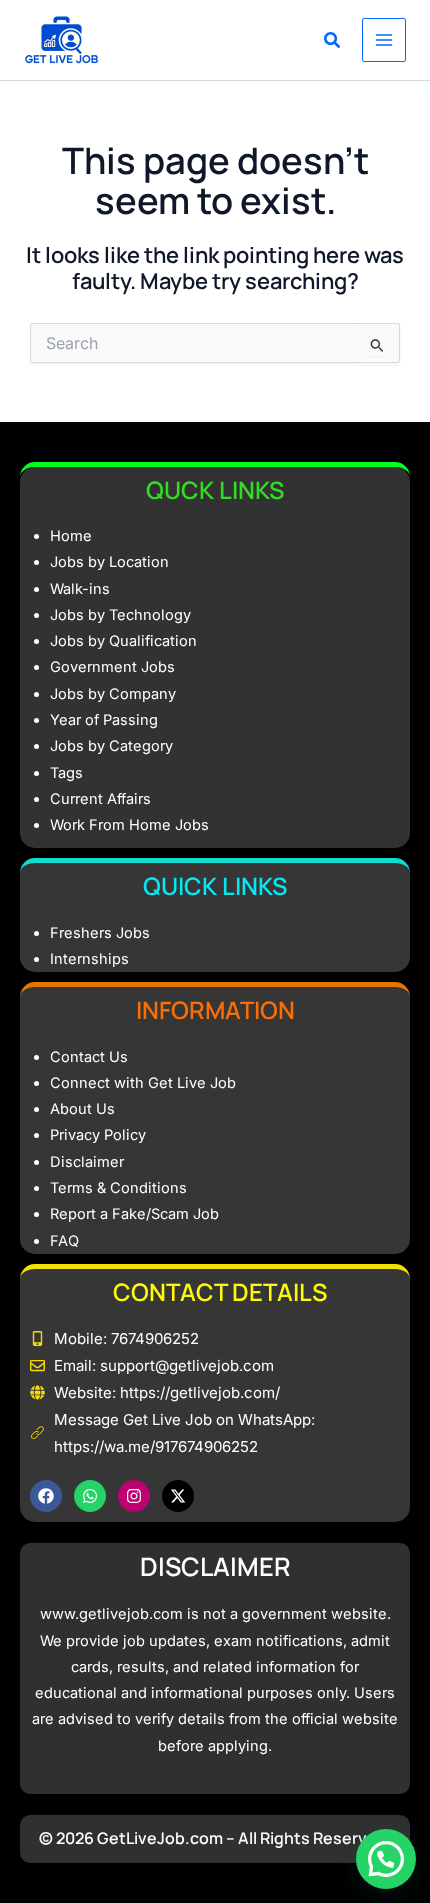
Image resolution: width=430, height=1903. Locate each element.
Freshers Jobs (100, 933)
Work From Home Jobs (129, 825)
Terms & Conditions (118, 1188)
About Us (82, 1109)
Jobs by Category (111, 746)
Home (71, 536)
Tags (66, 773)
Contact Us (89, 1057)
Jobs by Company (113, 694)
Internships (89, 959)
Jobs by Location (109, 562)
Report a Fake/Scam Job (134, 1214)
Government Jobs (112, 667)
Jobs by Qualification (123, 641)
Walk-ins (80, 589)
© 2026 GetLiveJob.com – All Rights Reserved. (215, 1838)
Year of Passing (104, 720)
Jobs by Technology (120, 615)
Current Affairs (100, 799)
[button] (333, 42)
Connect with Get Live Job (143, 1083)
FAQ (64, 1241)
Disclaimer (87, 1162)
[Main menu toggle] (384, 40)
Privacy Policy (98, 1135)
